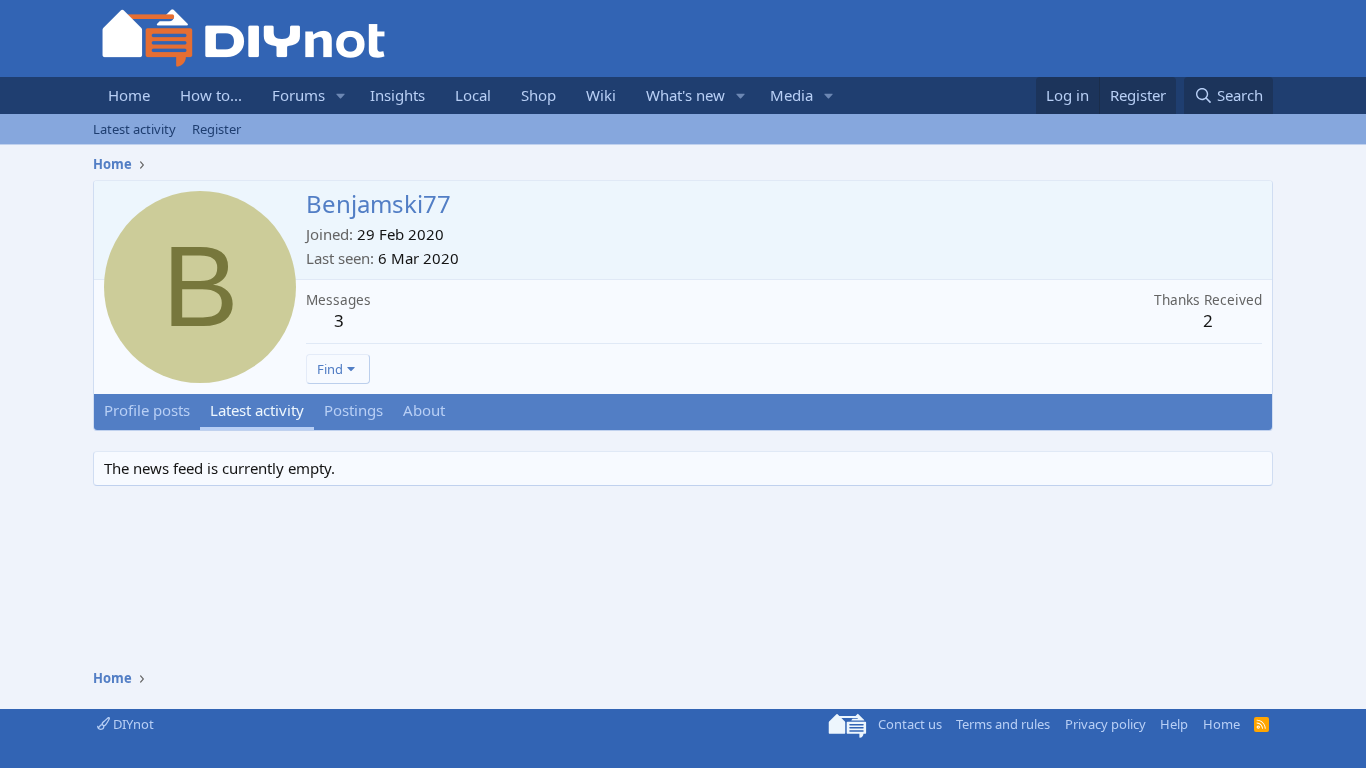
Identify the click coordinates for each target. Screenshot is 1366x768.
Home (129, 95)
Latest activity (134, 129)
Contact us (910, 724)
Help (1174, 724)
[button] (341, 95)
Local (473, 95)
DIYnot (132, 724)
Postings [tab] (353, 410)
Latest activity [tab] (257, 410)
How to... (211, 95)
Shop (538, 95)
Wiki (601, 95)
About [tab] (424, 410)
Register (216, 129)
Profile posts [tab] (147, 410)
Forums (298, 95)
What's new (685, 95)
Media (791, 95)
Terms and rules (1003, 724)
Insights (397, 95)
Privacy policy (1105, 724)
